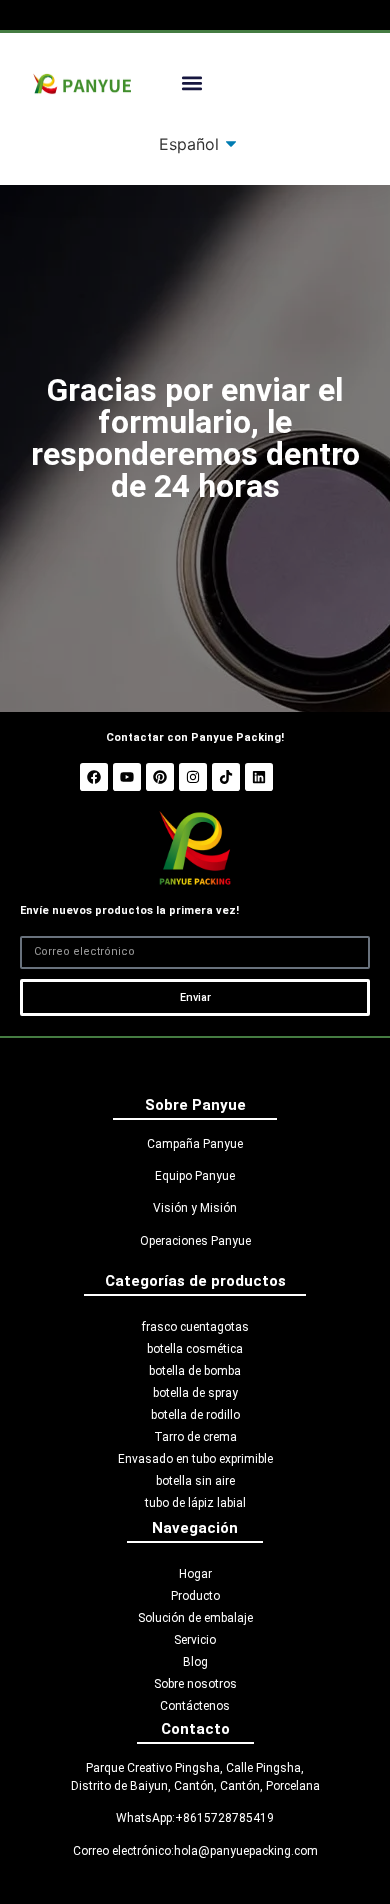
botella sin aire (195, 1481)
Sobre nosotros (195, 1684)
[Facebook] (94, 777)
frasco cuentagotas (195, 1327)
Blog (195, 1662)
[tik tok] (226, 777)
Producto (195, 1596)
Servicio (195, 1640)
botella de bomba (195, 1371)
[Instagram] (193, 777)
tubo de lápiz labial (195, 1503)
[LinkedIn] (259, 777)
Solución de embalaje (195, 1618)
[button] (191, 83)
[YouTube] (127, 777)
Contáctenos (195, 1706)
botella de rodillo (195, 1415)
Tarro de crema (195, 1437)
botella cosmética (195, 1349)
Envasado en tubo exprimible (195, 1459)
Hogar (195, 1574)
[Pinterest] (160, 777)
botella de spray (195, 1393)
